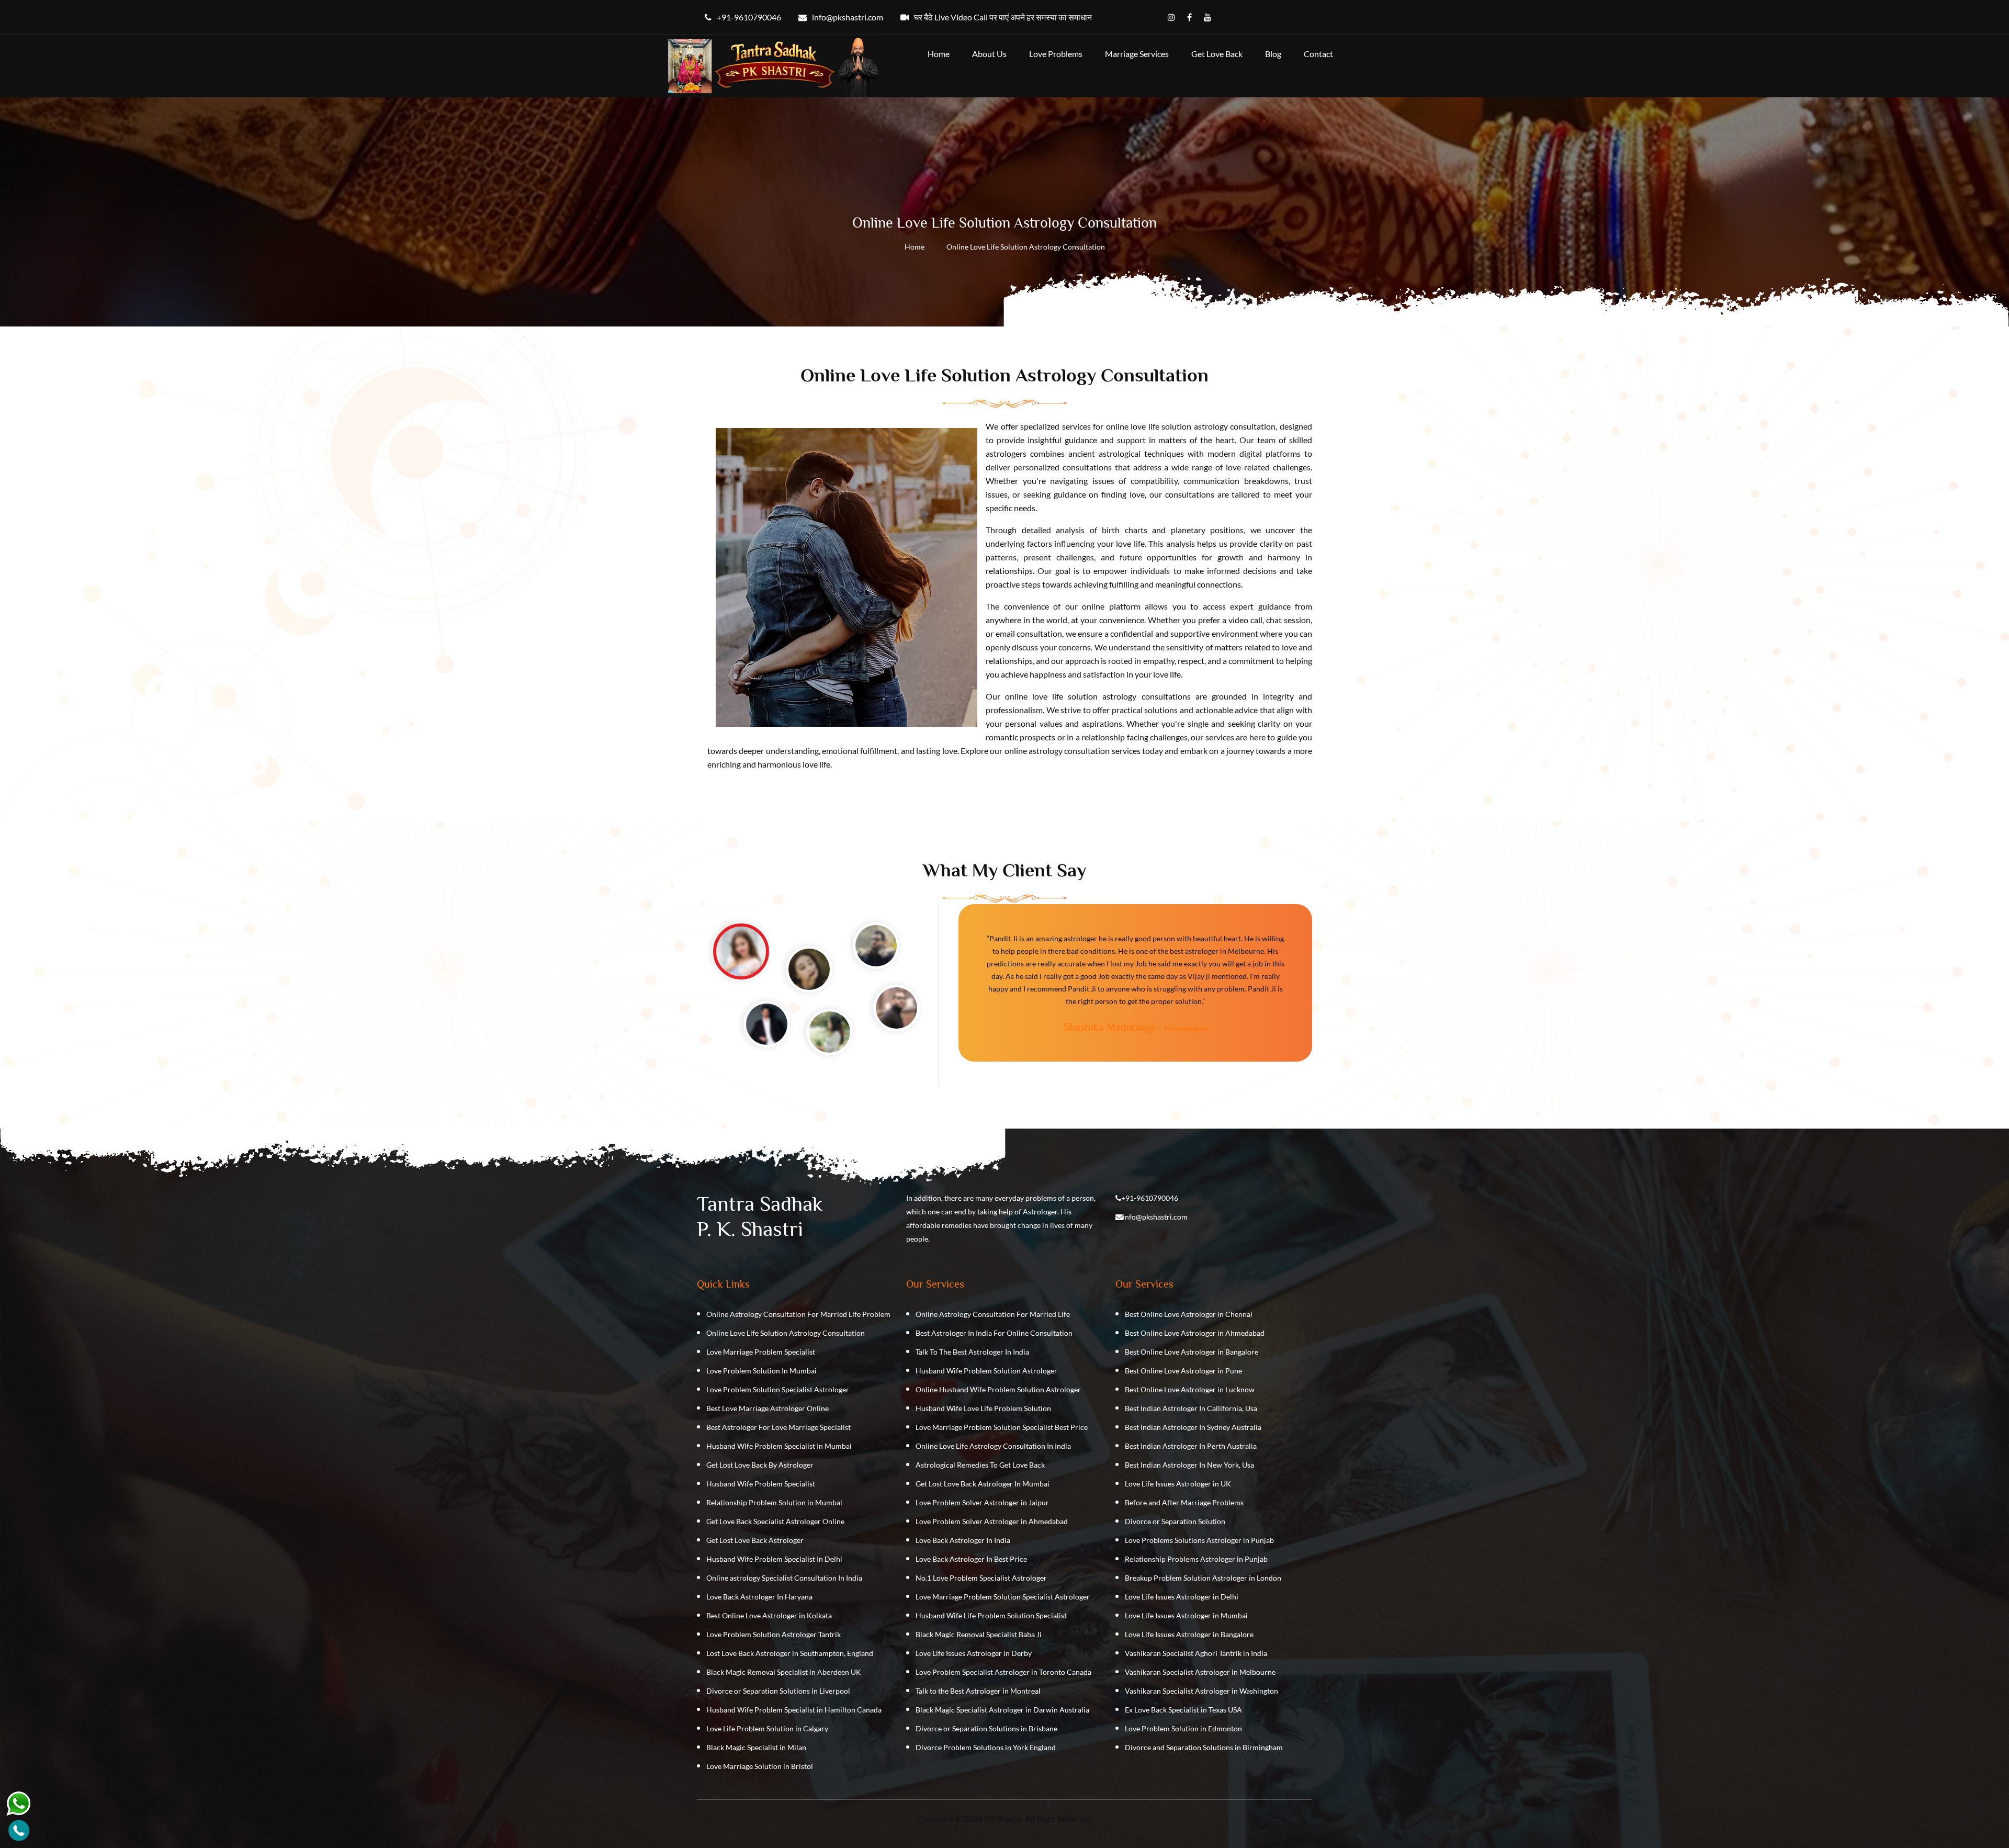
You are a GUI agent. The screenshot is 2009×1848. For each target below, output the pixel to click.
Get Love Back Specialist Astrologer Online (775, 1521)
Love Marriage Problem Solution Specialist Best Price (1002, 1427)
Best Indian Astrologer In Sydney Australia (1193, 1427)
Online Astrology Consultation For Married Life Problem (798, 1314)
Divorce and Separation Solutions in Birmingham (1204, 1747)
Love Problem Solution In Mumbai (761, 1371)
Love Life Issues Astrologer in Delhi (1182, 1597)
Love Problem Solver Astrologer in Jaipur (982, 1502)
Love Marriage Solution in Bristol (760, 1766)
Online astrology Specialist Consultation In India (784, 1578)
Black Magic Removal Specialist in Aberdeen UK (784, 1672)
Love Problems (1056, 54)
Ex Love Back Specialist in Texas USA (1183, 1710)
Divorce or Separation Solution (1175, 1521)
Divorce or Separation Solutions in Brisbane (986, 1728)
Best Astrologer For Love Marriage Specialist (778, 1427)
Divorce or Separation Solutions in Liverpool (778, 1691)
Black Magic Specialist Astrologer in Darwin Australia (1002, 1710)
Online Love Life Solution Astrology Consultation (786, 1333)
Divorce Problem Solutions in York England (986, 1747)
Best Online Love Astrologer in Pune (1183, 1371)
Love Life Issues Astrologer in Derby (974, 1653)
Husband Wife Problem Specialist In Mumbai (779, 1446)
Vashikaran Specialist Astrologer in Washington (1201, 1691)
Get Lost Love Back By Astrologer (760, 1465)
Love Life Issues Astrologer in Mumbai (1186, 1615)
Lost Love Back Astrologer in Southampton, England (790, 1653)
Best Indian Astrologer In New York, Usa (1189, 1465)
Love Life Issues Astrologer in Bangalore (1189, 1634)
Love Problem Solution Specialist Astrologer (778, 1389)
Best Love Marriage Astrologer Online (768, 1408)
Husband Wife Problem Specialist (761, 1484)
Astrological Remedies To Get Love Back (980, 1465)
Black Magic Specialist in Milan (756, 1747)
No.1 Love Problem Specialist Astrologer (981, 1578)
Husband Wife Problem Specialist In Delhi (774, 1559)
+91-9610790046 (1150, 1198)
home (939, 54)
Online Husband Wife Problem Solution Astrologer (998, 1389)
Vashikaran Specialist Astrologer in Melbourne (1200, 1672)
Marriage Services (1137, 54)
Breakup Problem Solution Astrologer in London (1203, 1578)
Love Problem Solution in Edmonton (1183, 1728)
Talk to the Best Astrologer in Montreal (978, 1691)
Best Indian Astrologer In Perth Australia (1191, 1446)
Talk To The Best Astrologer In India (972, 1352)
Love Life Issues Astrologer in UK (1178, 1484)
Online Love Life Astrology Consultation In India (993, 1446)
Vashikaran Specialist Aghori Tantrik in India (1196, 1653)
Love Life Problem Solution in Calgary (767, 1728)
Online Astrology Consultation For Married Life (993, 1314)
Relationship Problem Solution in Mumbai (774, 1502)
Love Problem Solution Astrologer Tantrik (774, 1634)
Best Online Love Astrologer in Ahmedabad (1195, 1333)
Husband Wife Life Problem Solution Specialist (991, 1615)
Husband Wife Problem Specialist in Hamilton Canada (794, 1710)
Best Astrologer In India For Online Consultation (994, 1333)
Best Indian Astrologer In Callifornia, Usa (1191, 1408)
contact (1318, 54)
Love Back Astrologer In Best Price (971, 1559)
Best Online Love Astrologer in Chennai (1189, 1314)
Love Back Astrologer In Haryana (759, 1597)
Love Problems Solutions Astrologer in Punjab (1199, 1540)
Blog (1273, 54)
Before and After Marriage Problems (1184, 1502)
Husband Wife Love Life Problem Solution (983, 1408)
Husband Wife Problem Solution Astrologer (986, 1371)
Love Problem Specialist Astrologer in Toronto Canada (1003, 1672)
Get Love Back (1217, 54)
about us (989, 54)
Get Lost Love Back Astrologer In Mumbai (983, 1484)
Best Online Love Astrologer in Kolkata (769, 1615)
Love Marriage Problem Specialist (761, 1352)
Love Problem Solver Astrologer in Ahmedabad (992, 1521)
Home (915, 247)
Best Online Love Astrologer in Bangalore (1192, 1352)
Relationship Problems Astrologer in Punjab (1196, 1559)
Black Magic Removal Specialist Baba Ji (979, 1634)
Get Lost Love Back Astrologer (755, 1540)
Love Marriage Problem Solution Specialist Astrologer (1003, 1597)
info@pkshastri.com (1155, 1217)
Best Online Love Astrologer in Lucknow (1190, 1389)
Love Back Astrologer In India (963, 1540)
